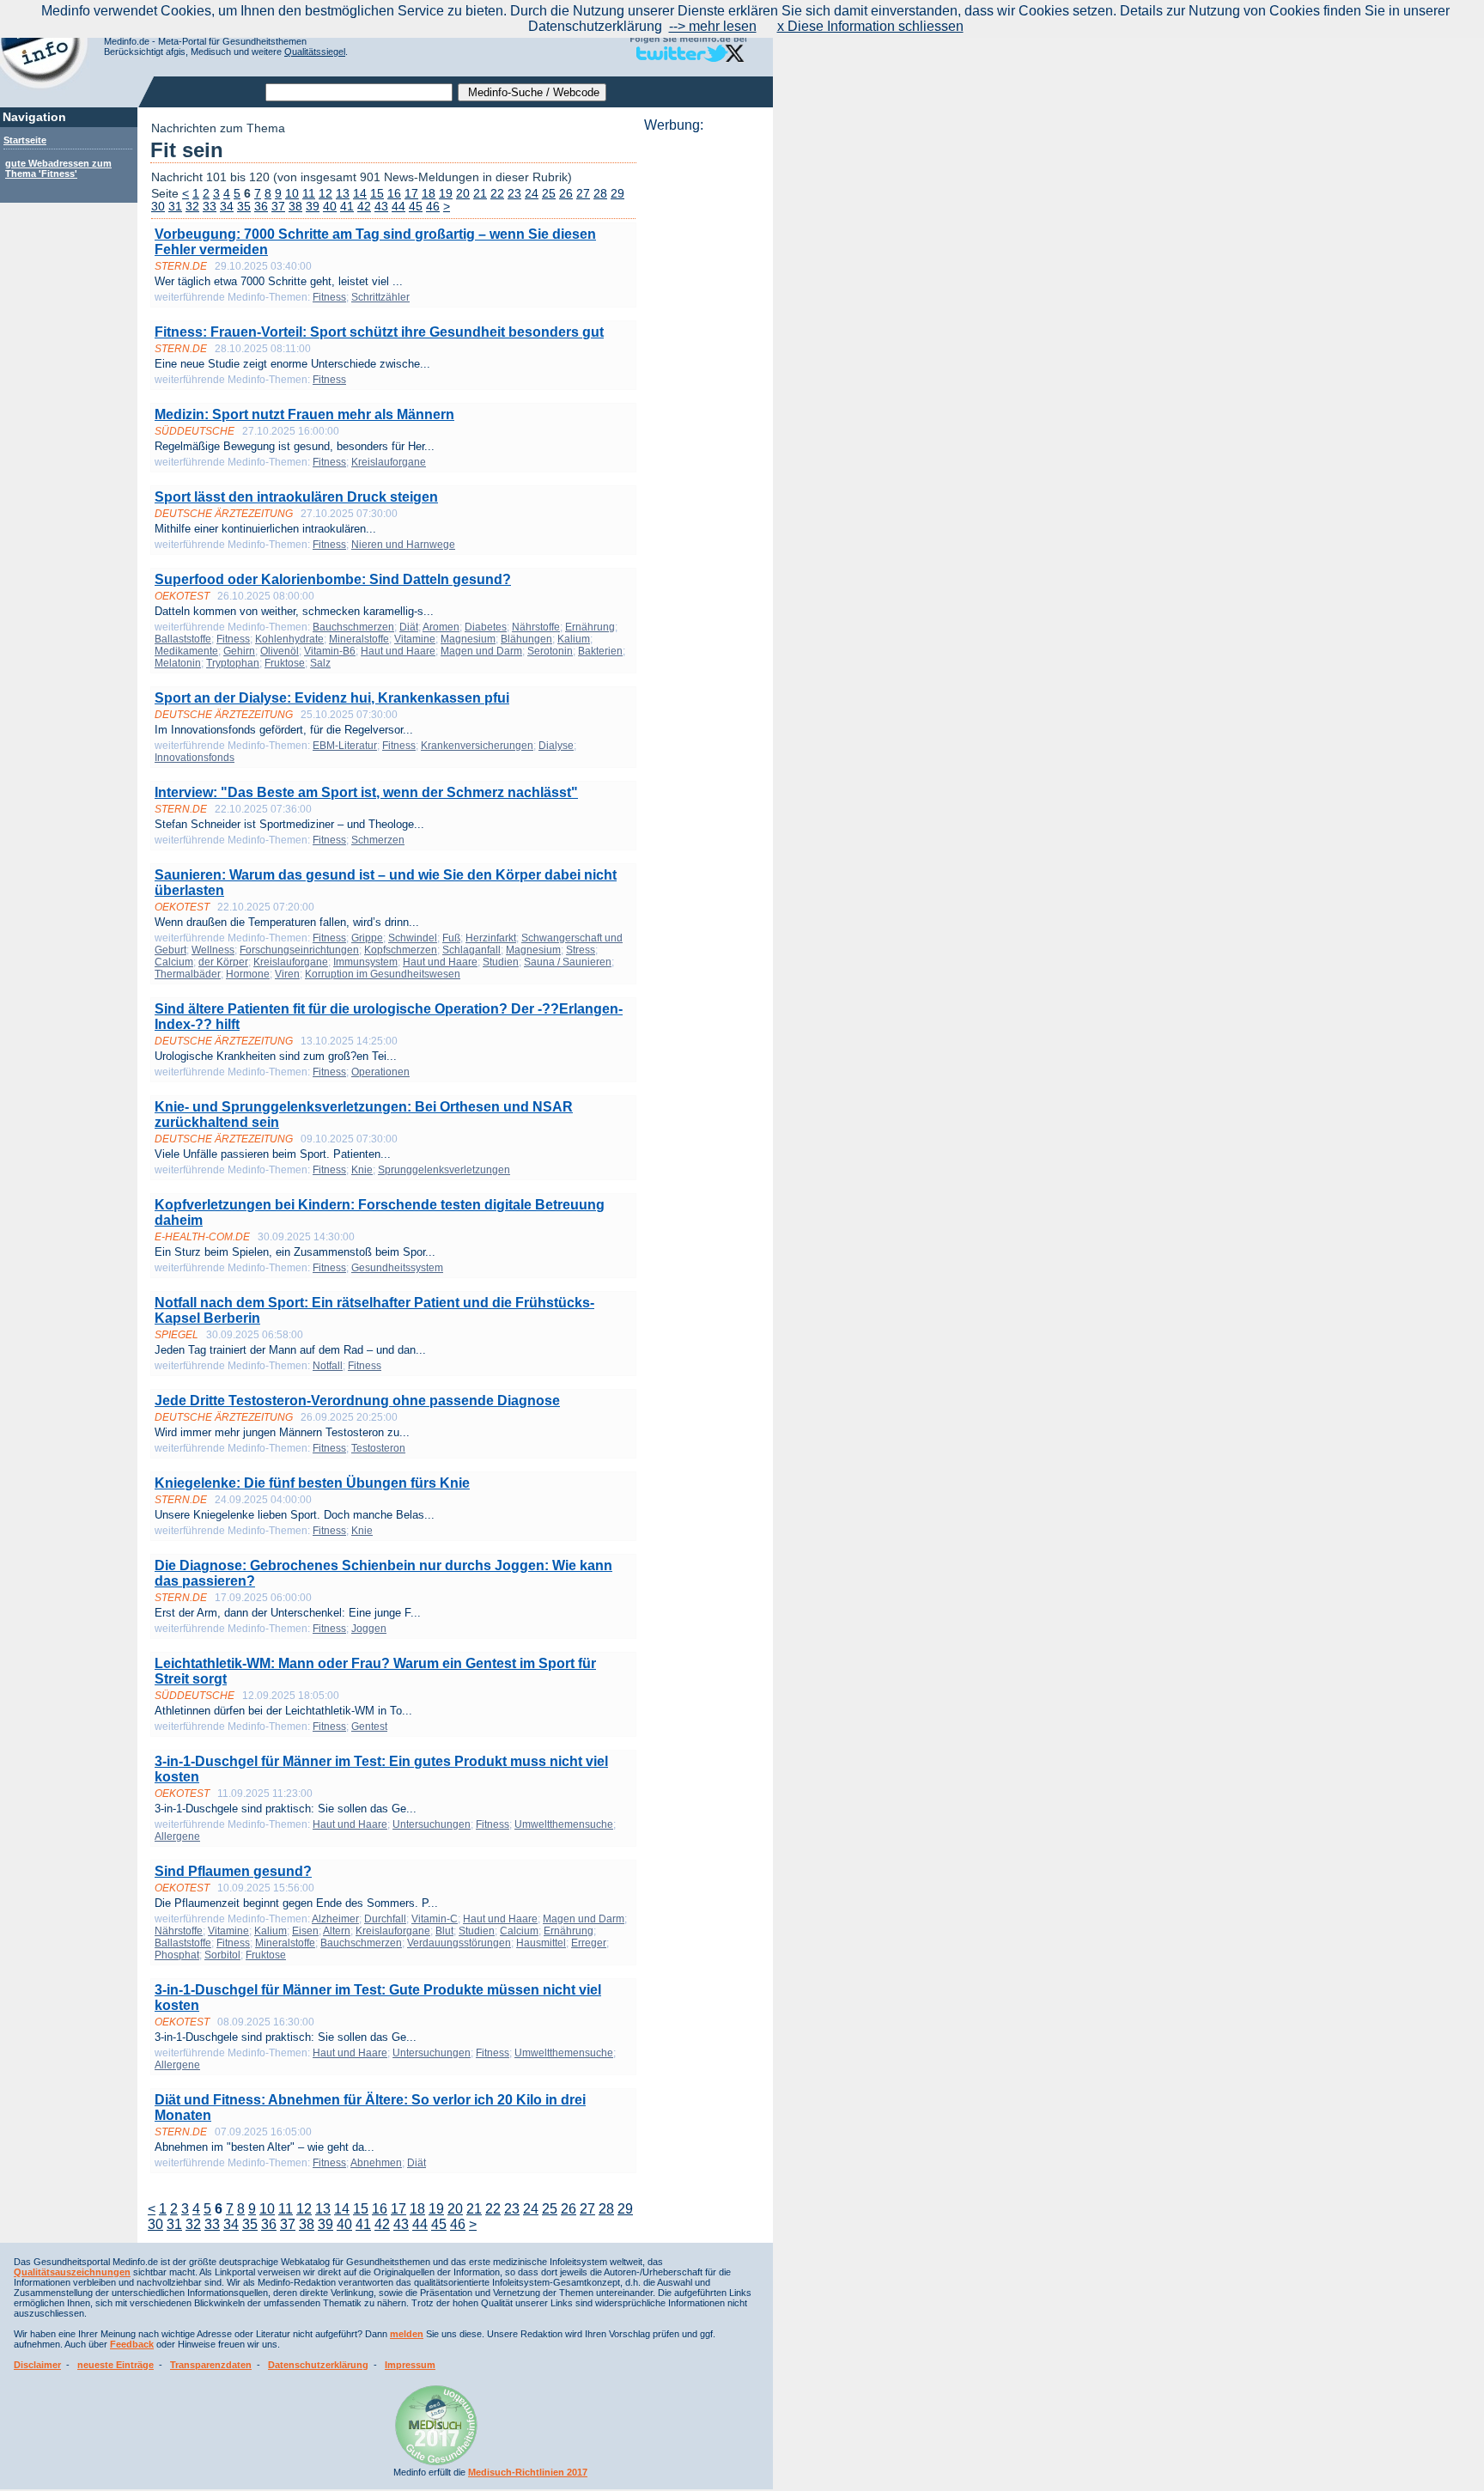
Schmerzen (378, 840)
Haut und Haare (398, 651)
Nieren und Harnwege (403, 545)
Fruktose (285, 663)
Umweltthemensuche (564, 1824)
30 (158, 207)
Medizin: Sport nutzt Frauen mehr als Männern (304, 414)
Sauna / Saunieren (568, 962)
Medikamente (186, 651)
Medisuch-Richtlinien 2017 (528, 2472)
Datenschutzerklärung (318, 2365)
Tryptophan (233, 663)
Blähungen (526, 639)
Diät (409, 627)
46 (433, 207)
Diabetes (486, 627)
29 (617, 194)
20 (463, 194)
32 (192, 207)
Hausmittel (541, 1943)
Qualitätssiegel (315, 52)
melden (407, 2334)
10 (292, 194)
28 (600, 194)
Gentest (369, 1727)
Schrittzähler (380, 297)
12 (325, 194)
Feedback (132, 2344)
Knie (362, 1170)
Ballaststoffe (183, 639)
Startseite (25, 140)
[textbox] (359, 92)
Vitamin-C (435, 1919)
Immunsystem (365, 962)
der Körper (223, 962)
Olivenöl (280, 651)
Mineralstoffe (359, 639)
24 (532, 194)
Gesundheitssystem (397, 1268)
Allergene (177, 1836)
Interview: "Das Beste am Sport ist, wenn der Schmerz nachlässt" (366, 792)
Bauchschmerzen (353, 627)
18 (429, 194)
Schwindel (413, 938)
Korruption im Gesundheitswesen (383, 974)
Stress (581, 950)
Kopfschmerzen (401, 950)
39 (313, 207)
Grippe (367, 938)
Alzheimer (335, 1919)
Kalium (574, 639)
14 (360, 194)
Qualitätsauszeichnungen (72, 2272)
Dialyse (556, 746)
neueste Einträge (116, 2365)
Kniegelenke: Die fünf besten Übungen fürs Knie (312, 1483)
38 (295, 207)
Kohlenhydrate (289, 639)
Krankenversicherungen (477, 746)
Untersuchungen (432, 1824)
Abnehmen (376, 2163)
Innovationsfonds (195, 758)
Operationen (380, 1072)
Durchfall (385, 1919)
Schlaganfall (471, 950)
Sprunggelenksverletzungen (444, 1170)
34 (227, 207)
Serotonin (550, 651)
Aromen (441, 627)
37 (278, 207)
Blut (444, 1931)
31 (175, 207)
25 (549, 194)
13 (343, 194)
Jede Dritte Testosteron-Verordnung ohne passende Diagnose (357, 1401)
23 (514, 194)
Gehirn (239, 651)
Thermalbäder (188, 974)
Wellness (213, 950)
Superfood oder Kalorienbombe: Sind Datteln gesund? (333, 579)
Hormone (248, 974)
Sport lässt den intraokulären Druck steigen (296, 497)
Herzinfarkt (491, 938)
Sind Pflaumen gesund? (233, 1871)
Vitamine (415, 639)
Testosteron (378, 1448)
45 (416, 207)
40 (330, 207)
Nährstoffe (536, 627)
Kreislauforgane (389, 462)
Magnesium (468, 639)
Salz (320, 663)
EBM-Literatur (345, 746)
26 (566, 194)
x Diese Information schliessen (870, 26)
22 (497, 194)
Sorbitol (222, 1955)
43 (381, 207)
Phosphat (177, 1955)
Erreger (589, 1943)
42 (364, 207)
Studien (501, 962)
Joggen (369, 1629)
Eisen (305, 1931)
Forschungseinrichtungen (299, 950)
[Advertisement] (703, 391)
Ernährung (590, 627)
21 (480, 194)
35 (244, 207)
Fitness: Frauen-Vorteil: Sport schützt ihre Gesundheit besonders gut (379, 332)
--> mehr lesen (713, 26)
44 (398, 207)
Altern (337, 1931)
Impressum (410, 2365)
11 (309, 194)
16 (394, 194)
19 (446, 194)
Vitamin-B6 (330, 651)
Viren (287, 974)
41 (347, 207)
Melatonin (178, 663)
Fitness (329, 297)
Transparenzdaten (211, 2365)
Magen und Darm (481, 651)
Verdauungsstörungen (459, 1943)
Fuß (451, 938)
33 (210, 207)
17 (411, 194)
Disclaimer (37, 2365)
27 (583, 194)
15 (377, 194)
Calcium (174, 962)
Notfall (328, 1366)
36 (261, 207)
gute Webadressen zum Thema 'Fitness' (58, 168)
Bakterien (600, 651)
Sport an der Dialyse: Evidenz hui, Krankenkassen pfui (332, 698)
